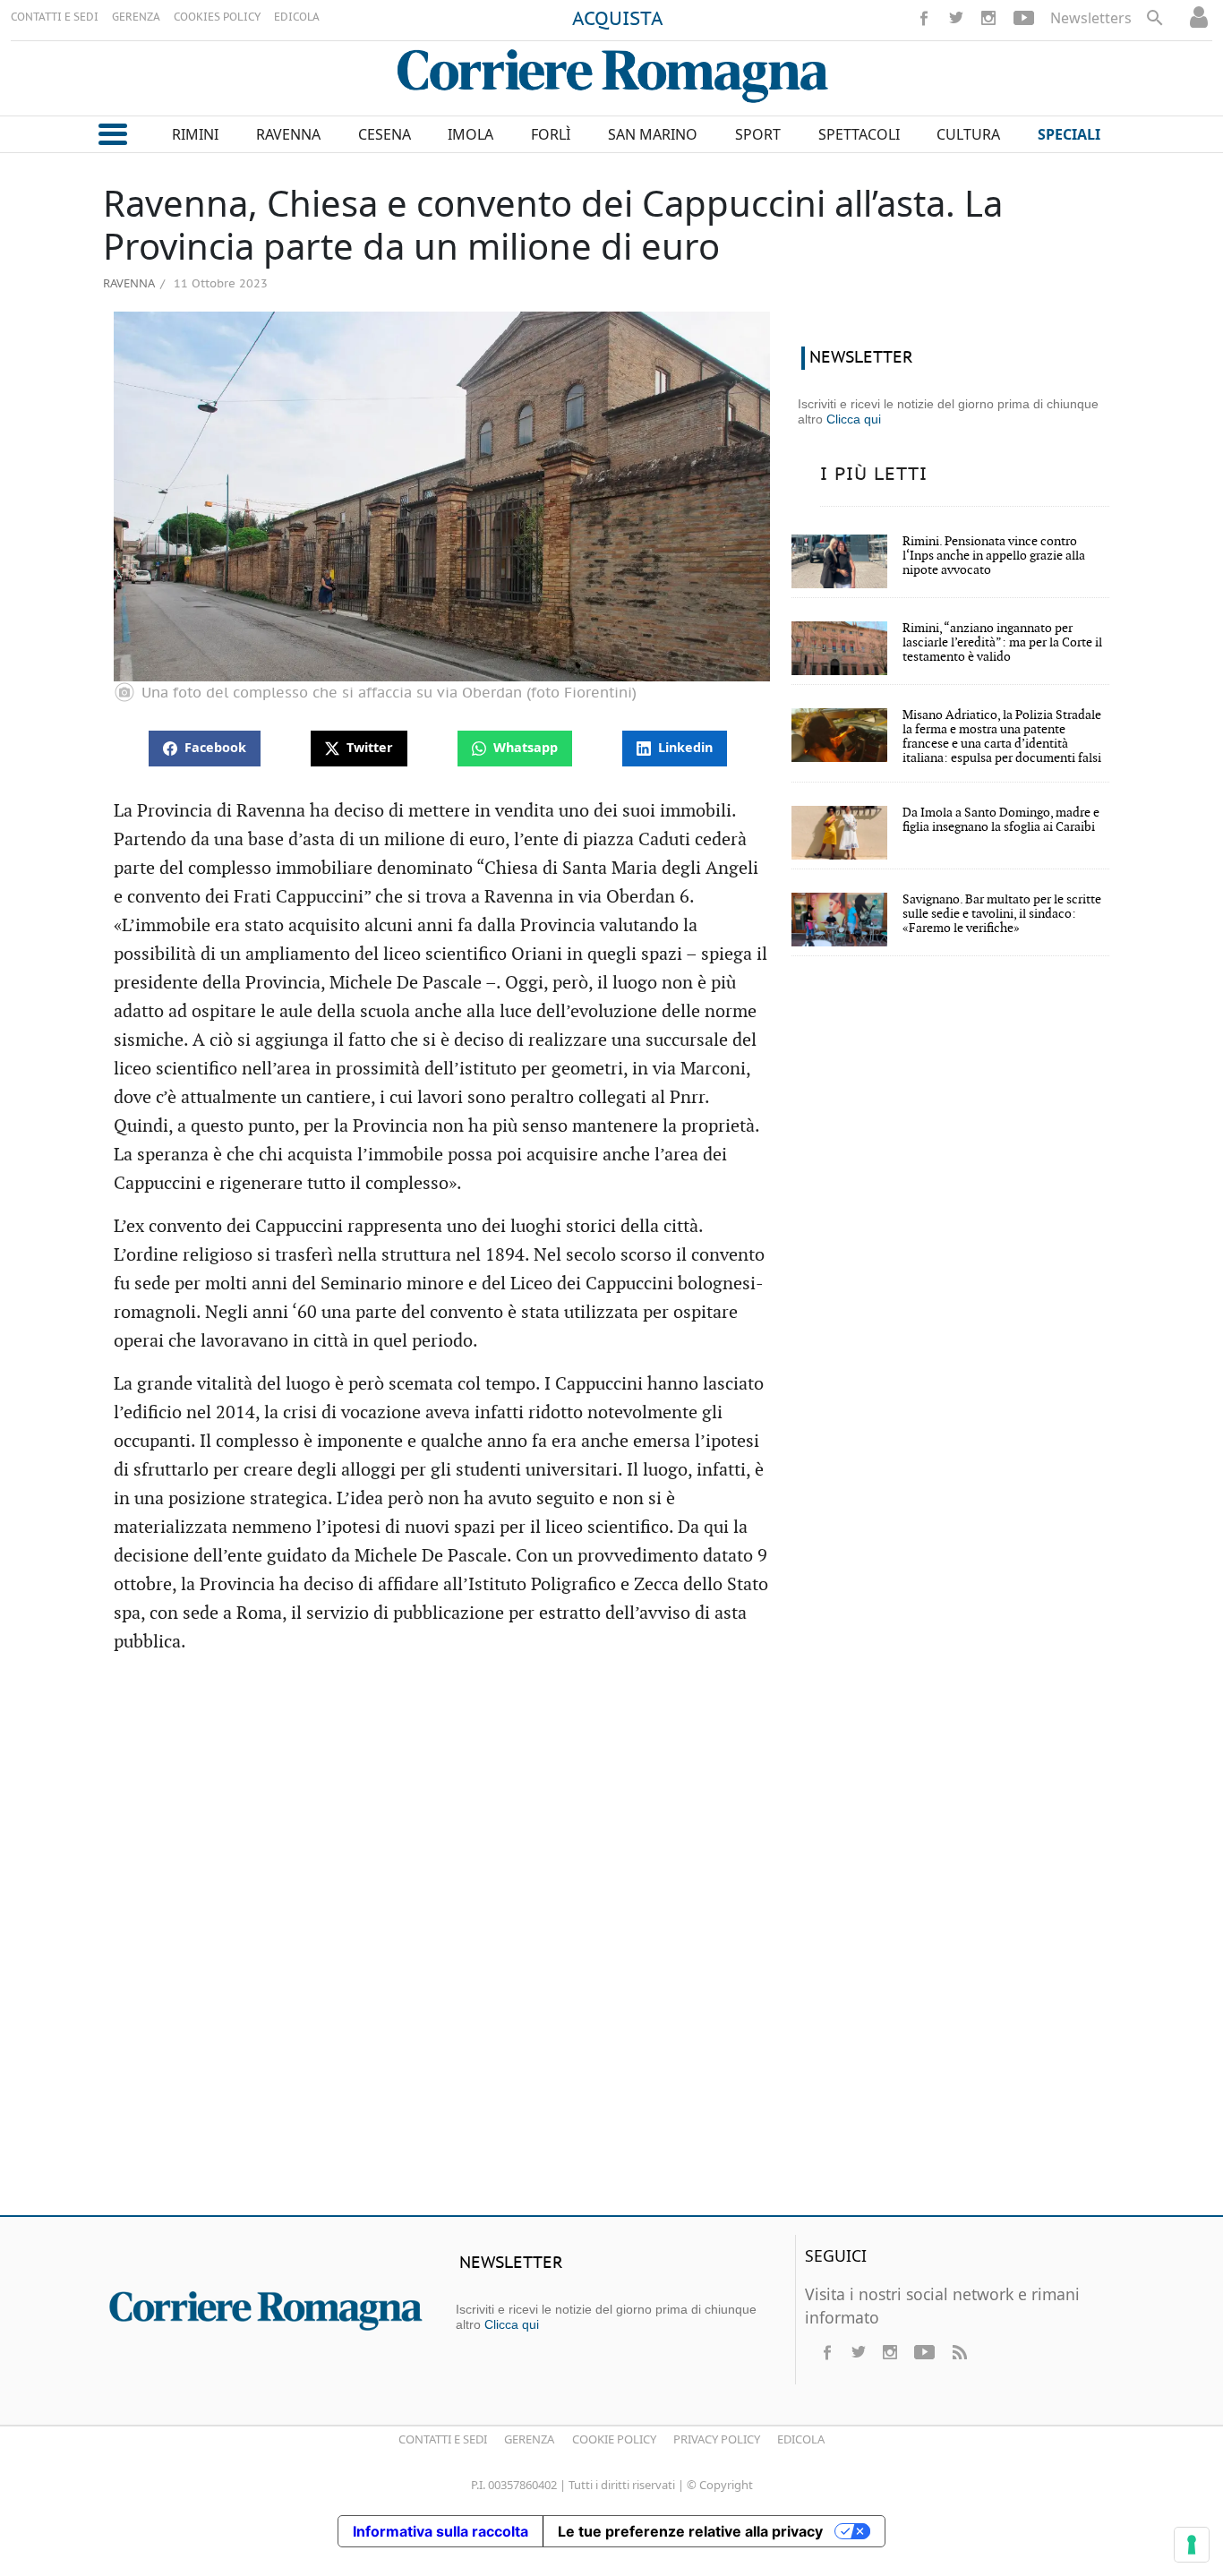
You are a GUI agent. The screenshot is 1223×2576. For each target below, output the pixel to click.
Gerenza (529, 2439)
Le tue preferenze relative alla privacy (690, 2531)
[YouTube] (1024, 18)
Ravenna (129, 283)
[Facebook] (924, 18)
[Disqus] (611, 1943)
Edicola (801, 2439)
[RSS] (959, 2352)
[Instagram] (988, 18)
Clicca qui (854, 419)
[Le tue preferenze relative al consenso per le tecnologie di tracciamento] (1192, 2545)
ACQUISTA (618, 20)
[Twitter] (956, 18)
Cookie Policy (614, 2439)
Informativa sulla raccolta (440, 2531)
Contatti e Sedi (443, 2439)
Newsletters (1091, 18)
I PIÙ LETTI (874, 475)
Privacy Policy (717, 2439)
